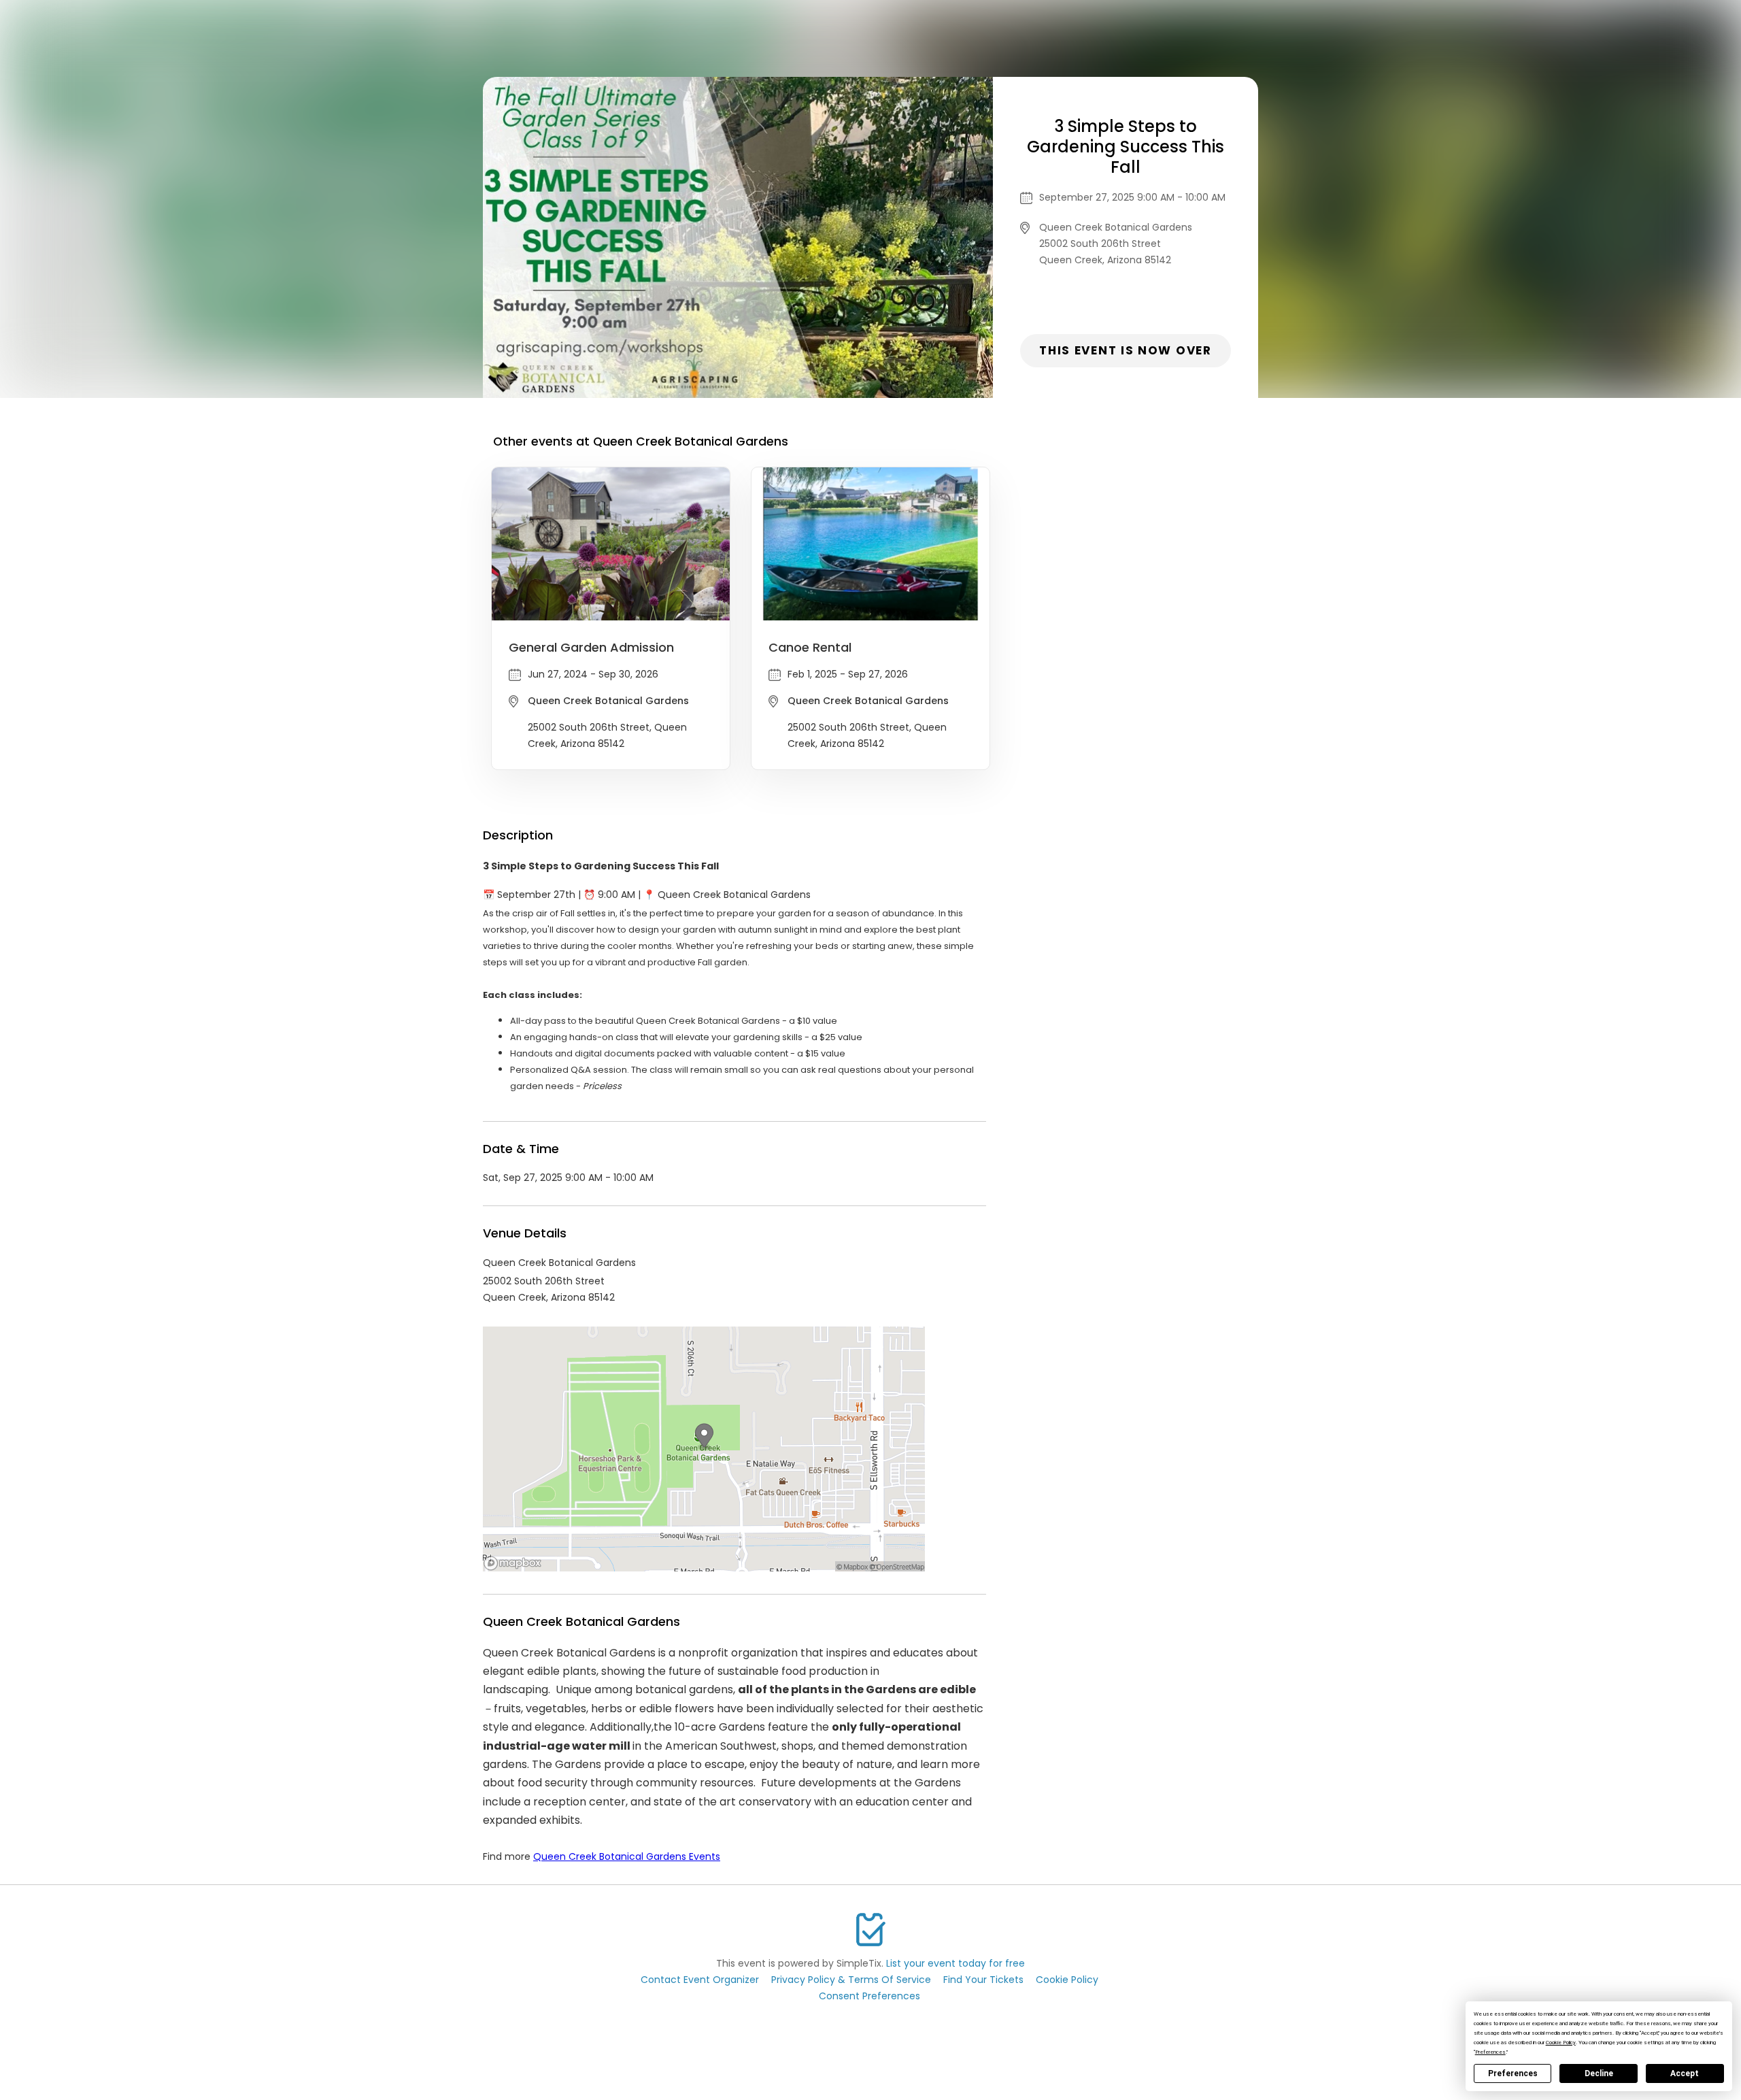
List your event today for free (956, 1963)
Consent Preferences (869, 1996)
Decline (1599, 2073)
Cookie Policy (1067, 1980)
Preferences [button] (1490, 2052)
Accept (1685, 2073)
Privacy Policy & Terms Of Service (851, 1980)
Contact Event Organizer (700, 1980)
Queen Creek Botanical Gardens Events (627, 1856)
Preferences (1513, 2073)
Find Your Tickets (983, 1980)
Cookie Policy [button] (1561, 2043)
